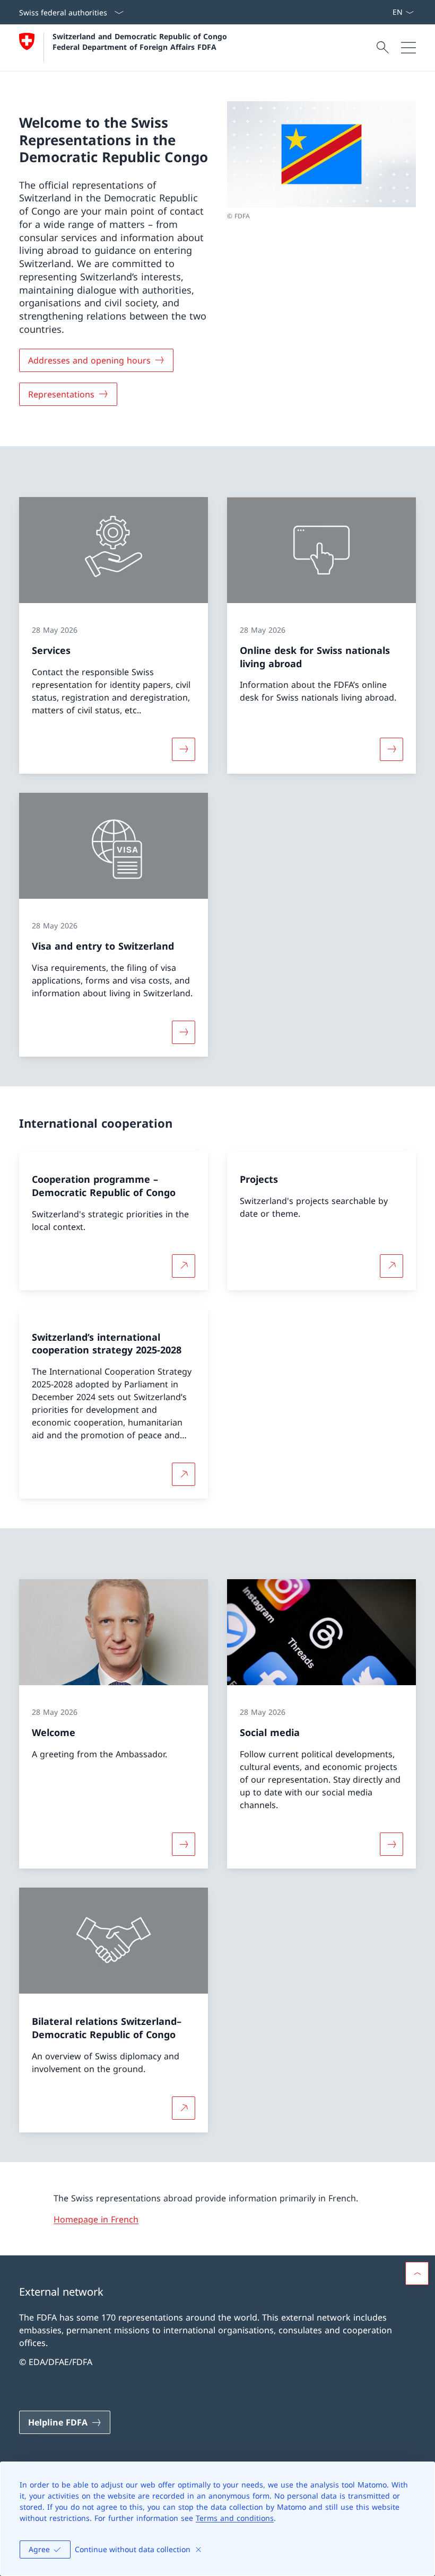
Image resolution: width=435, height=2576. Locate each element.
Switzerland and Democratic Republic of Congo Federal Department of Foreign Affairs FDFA (141, 41)
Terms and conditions (235, 2518)
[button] (417, 2273)
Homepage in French (96, 2219)
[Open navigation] (408, 48)
